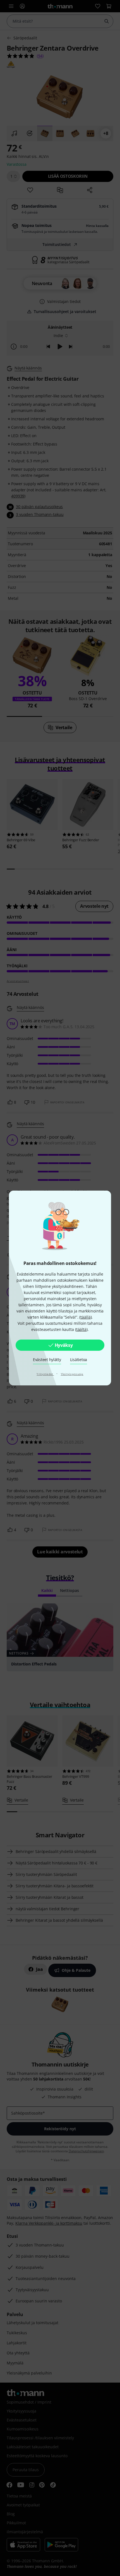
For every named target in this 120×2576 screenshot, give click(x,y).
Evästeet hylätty (47, 1360)
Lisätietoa (79, 1360)
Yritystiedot (45, 1374)
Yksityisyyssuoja (72, 1374)
